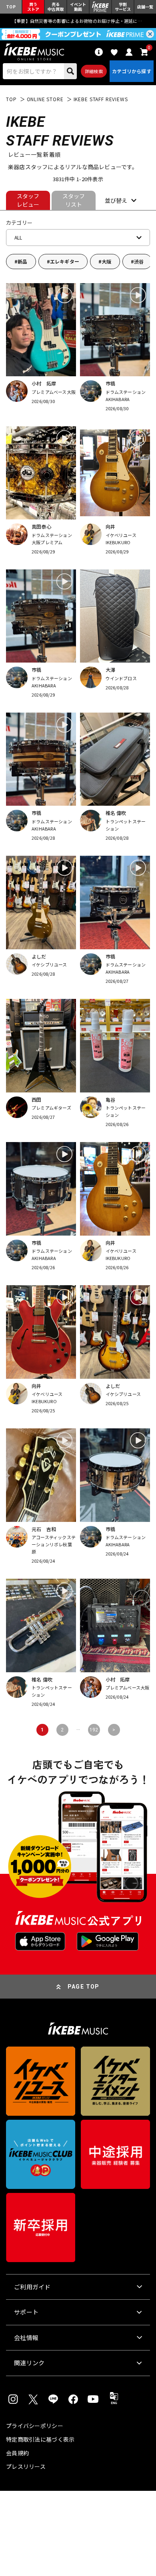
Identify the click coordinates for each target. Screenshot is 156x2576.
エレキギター (65, 261)
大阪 (106, 261)
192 (94, 1730)
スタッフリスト (74, 200)
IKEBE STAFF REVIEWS (101, 99)
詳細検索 (94, 71)
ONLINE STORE (45, 99)
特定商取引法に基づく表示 (40, 2439)
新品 (22, 261)
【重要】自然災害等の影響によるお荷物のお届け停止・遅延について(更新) (78, 21)
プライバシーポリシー (35, 2426)
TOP (11, 99)
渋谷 (139, 261)
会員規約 (17, 2453)
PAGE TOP (84, 1987)
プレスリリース (26, 2466)
